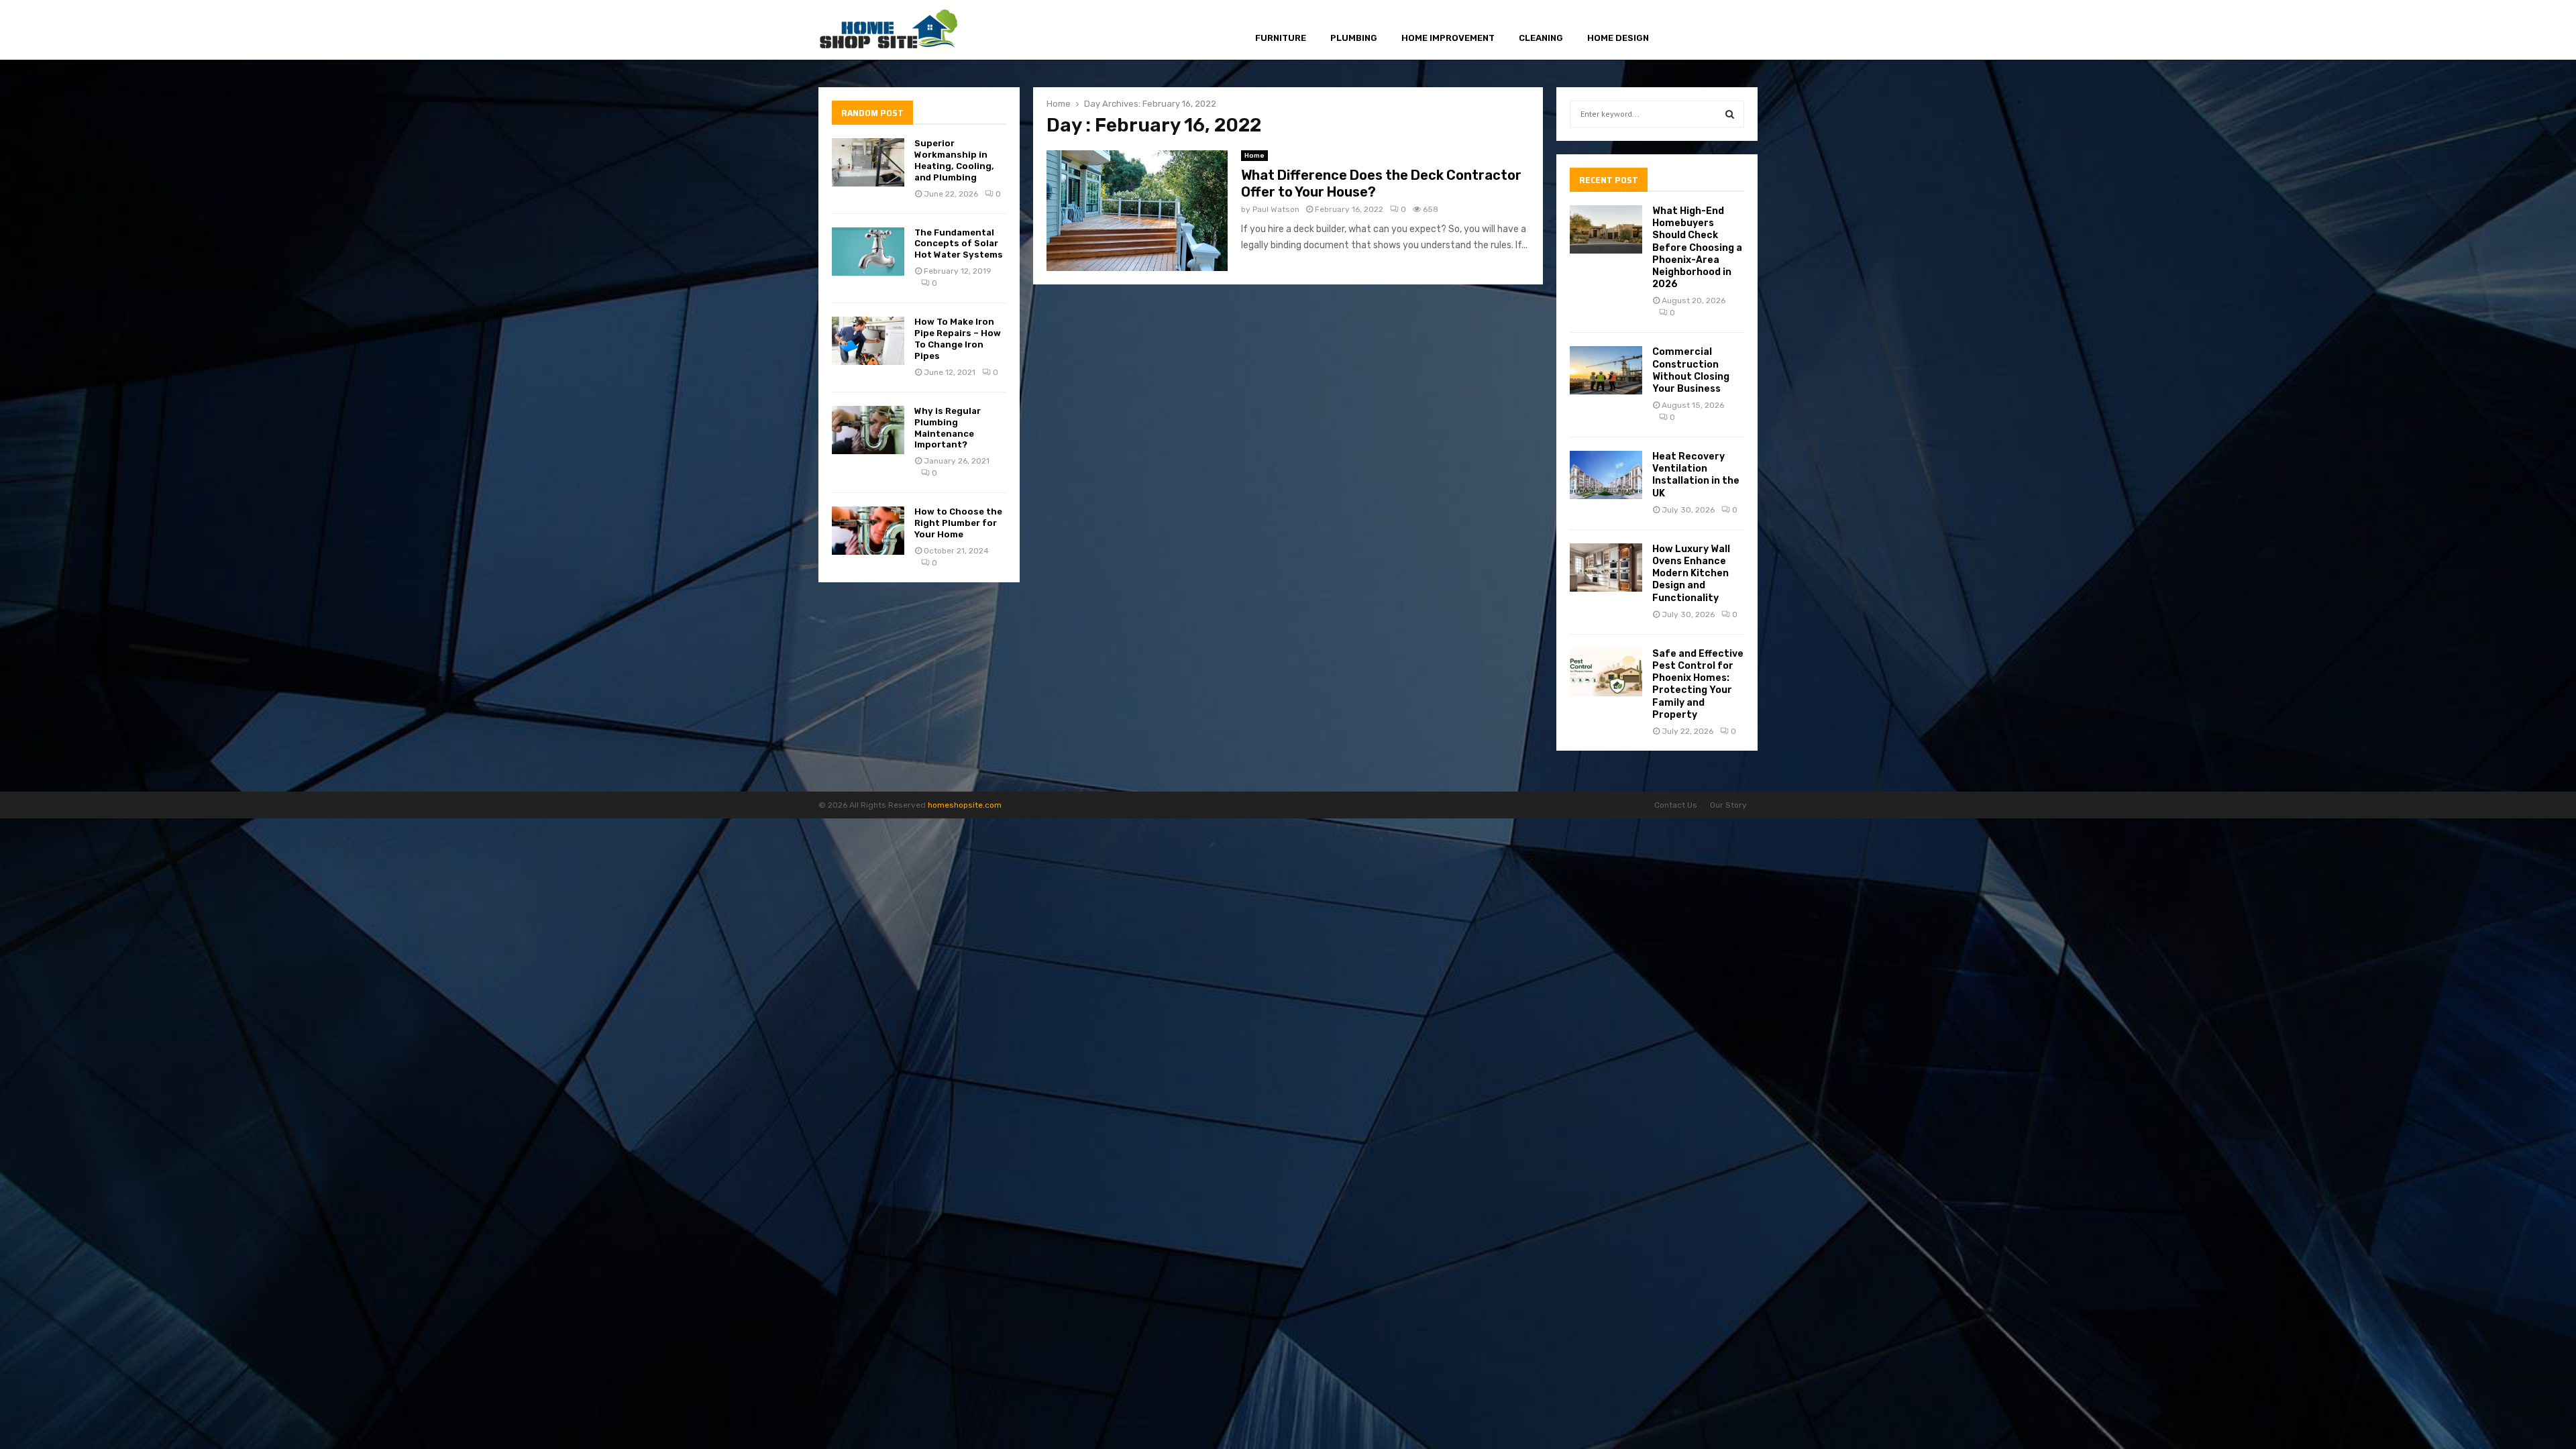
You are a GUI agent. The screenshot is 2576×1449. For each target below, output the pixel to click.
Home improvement (1448, 38)
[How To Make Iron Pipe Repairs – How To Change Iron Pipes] (868, 341)
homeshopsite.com (965, 805)
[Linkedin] (1733, 31)
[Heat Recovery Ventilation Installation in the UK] (1606, 475)
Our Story (1728, 805)
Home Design (1618, 38)
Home (1254, 156)
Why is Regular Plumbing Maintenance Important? (948, 428)
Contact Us (1676, 805)
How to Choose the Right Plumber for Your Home (958, 523)
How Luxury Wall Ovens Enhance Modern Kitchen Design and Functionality (1691, 574)
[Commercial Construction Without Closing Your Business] (1606, 370)
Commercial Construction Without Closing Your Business (1691, 370)
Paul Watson (1276, 209)
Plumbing (1354, 38)
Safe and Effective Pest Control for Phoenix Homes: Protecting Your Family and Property (1698, 684)
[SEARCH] (1730, 114)
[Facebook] (1687, 31)
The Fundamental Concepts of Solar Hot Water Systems (959, 244)
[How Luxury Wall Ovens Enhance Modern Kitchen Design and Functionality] (1606, 568)
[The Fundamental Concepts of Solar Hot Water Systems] (868, 252)
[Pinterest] (1718, 31)
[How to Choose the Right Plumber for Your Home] (868, 531)
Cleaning (1541, 38)
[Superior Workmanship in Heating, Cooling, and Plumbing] (868, 162)
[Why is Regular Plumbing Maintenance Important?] (868, 430)
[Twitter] (1702, 31)
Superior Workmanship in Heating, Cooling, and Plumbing (954, 160)
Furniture (1281, 38)
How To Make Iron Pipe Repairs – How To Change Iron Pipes (958, 339)
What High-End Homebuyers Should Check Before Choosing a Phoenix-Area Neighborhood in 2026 (1697, 248)
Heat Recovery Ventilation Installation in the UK (1696, 475)
